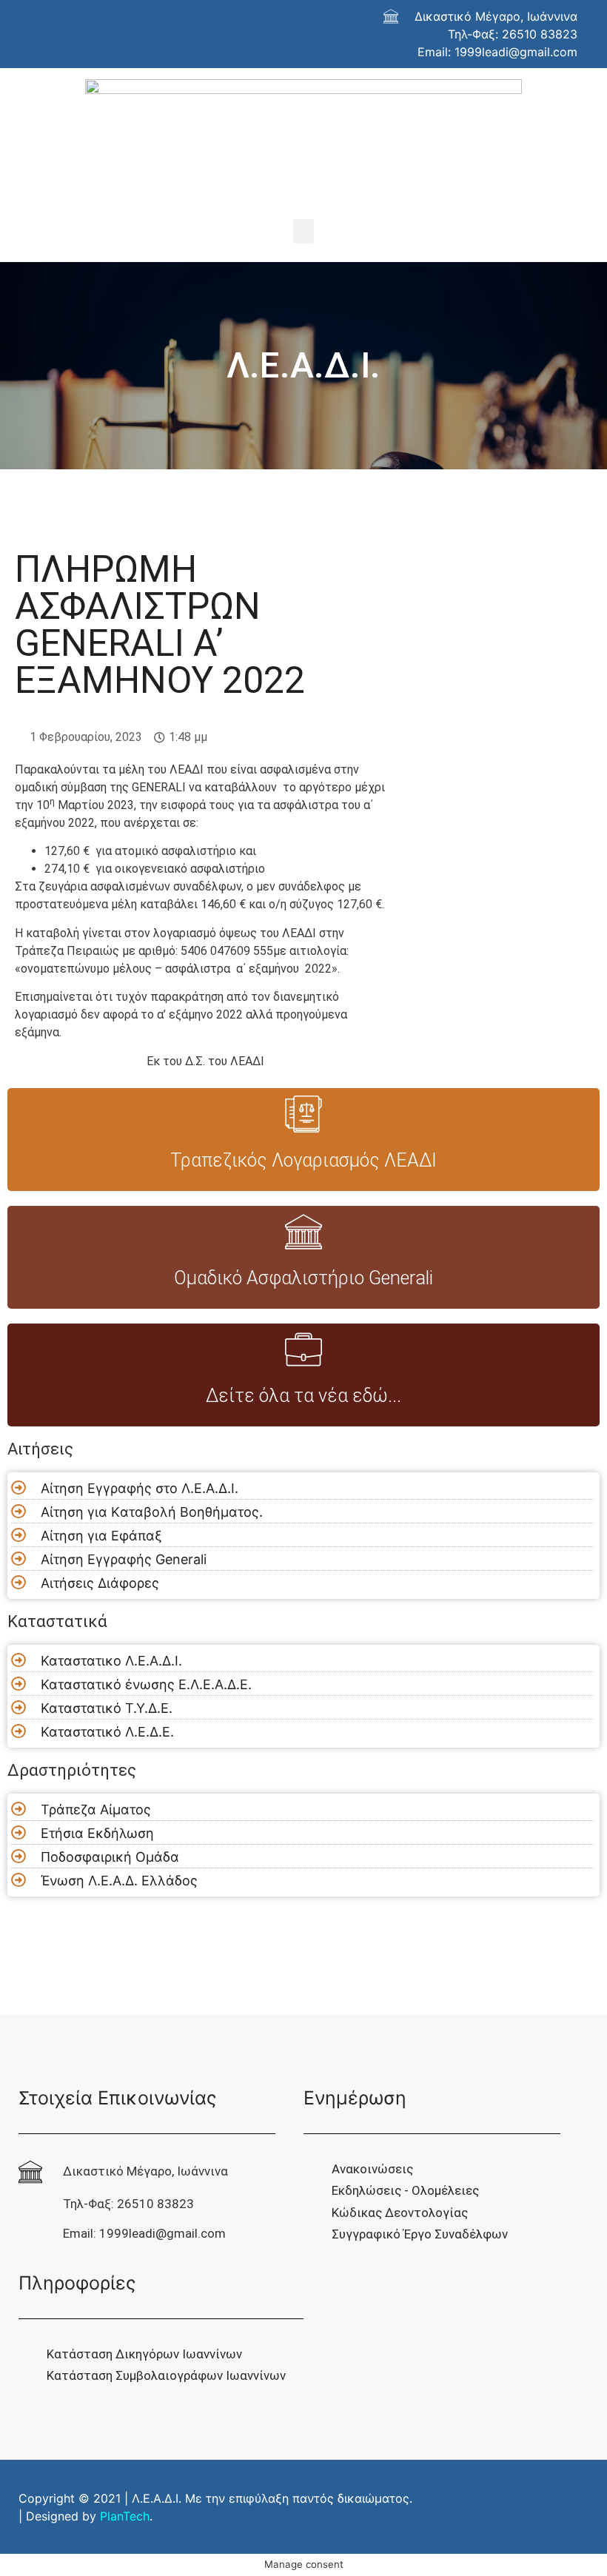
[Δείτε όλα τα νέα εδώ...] (303, 1349)
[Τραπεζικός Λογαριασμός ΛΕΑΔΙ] (303, 1114)
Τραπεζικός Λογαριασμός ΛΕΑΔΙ (303, 1160)
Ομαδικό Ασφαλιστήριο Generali (303, 1278)
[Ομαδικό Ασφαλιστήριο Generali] (303, 1232)
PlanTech (125, 2516)
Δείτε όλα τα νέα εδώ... (303, 1396)
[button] (303, 231)
